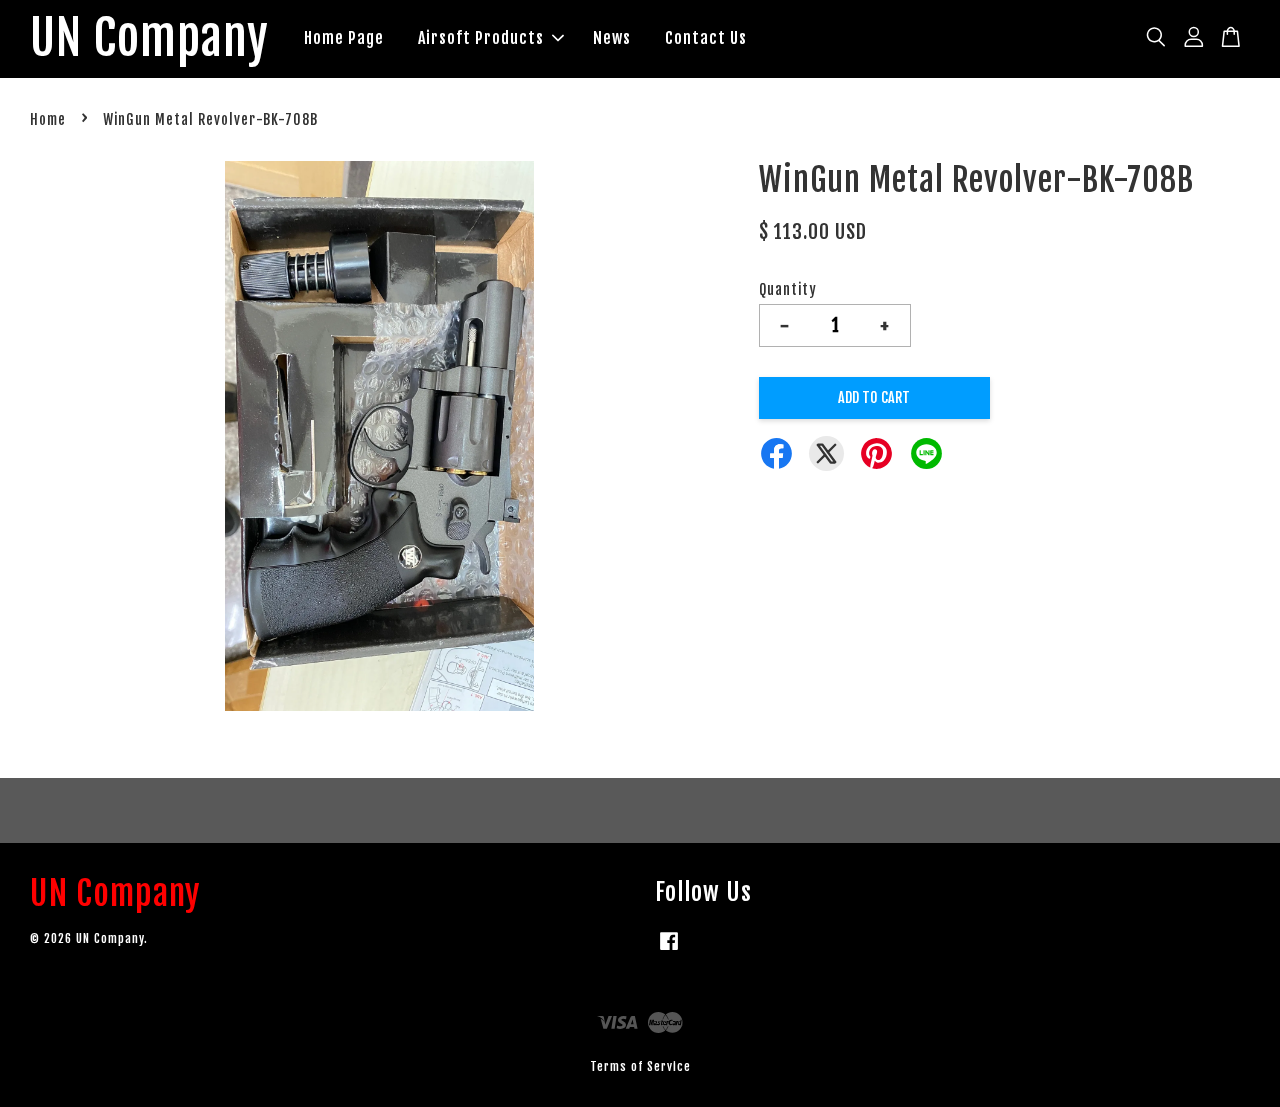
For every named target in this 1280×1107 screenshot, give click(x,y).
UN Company (149, 39)
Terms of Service (640, 1066)
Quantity (788, 289)
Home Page (344, 38)
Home (48, 119)
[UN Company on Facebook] (669, 950)
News (612, 38)
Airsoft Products (481, 38)
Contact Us (706, 38)
